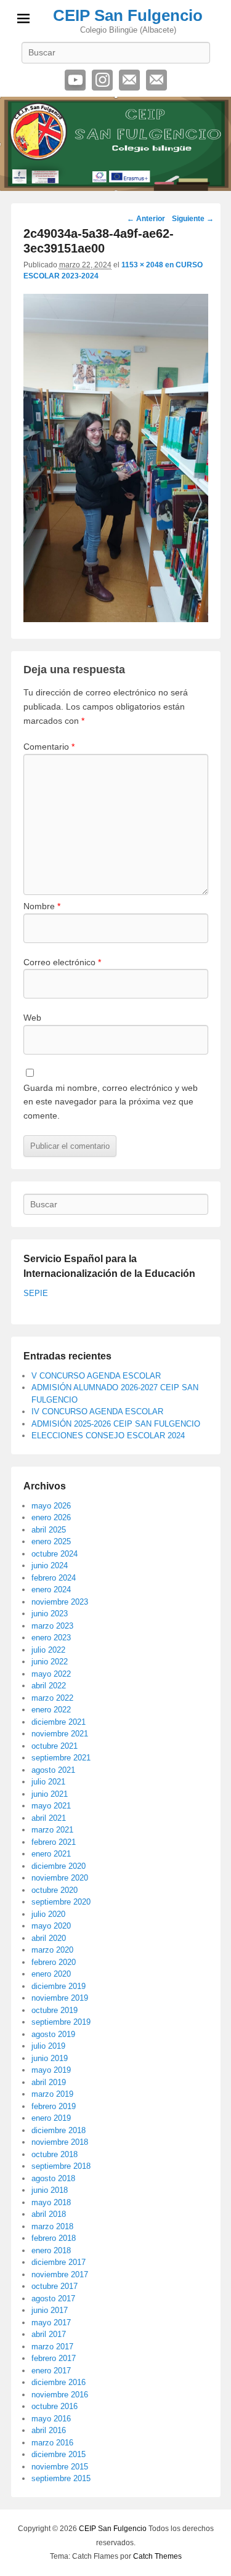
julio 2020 (48, 1914)
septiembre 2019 (61, 2022)
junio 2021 (50, 1794)
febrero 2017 (54, 2358)
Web (32, 1018)
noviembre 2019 (60, 1998)
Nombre (42, 906)
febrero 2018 (54, 2238)
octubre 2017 (55, 2286)
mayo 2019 (51, 2070)
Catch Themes (157, 2556)
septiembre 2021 (61, 1758)
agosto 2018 (53, 2178)
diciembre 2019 (59, 1986)
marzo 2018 (52, 2226)
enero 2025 (51, 1541)
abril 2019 (49, 2082)
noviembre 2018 (60, 2142)
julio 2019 (48, 2046)
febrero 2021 (54, 1842)
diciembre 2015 (59, 2454)
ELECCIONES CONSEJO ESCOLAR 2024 (108, 1436)
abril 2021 (49, 1818)
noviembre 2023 (60, 1602)
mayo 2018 (51, 2202)
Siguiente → (193, 219)
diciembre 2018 (59, 2130)
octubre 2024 (55, 1554)
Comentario (49, 747)
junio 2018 (50, 2190)
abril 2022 (49, 1686)
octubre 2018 (55, 2154)
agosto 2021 (53, 1770)
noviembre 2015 (60, 2467)
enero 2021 (51, 1854)
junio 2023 (50, 1614)
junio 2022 (50, 1662)
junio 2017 (50, 2310)
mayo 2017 (51, 2323)
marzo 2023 (52, 1626)
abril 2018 (49, 2214)
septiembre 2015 (61, 2478)
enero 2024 (51, 1590)
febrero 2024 (54, 1578)
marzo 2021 (52, 1830)
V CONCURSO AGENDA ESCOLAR (96, 1376)
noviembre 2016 (60, 2395)
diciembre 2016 (59, 2382)
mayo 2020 (51, 1926)
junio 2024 (50, 1565)
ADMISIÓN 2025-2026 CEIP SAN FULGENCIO (116, 1424)
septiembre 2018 (61, 2166)
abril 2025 (49, 1530)
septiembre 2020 (61, 1902)
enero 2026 (51, 1517)
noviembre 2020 (60, 1878)
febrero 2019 (54, 2106)
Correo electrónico (129, 80)
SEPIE (36, 1293)
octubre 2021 (55, 1746)
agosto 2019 (53, 2034)
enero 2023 (51, 1638)
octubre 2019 (55, 2010)
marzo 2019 (52, 2094)
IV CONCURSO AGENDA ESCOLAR (97, 1412)
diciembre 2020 (59, 1866)
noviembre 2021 (60, 1734)
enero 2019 (51, 2118)
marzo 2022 (52, 1698)
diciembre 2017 (59, 2262)
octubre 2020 (55, 1890)
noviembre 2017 (60, 2274)
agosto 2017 (53, 2299)
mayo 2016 (51, 2419)
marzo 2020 (52, 1950)
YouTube (75, 80)
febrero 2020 (54, 1962)
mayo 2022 (51, 1674)
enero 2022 (51, 1710)
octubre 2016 (55, 2406)
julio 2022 (48, 1650)
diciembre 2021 (59, 1722)
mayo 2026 (51, 1506)
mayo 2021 (51, 1806)
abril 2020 (49, 1938)
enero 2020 (51, 1974)
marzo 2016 (52, 2443)
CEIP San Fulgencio (128, 15)
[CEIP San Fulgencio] (115, 144)
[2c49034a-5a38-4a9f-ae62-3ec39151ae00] (116, 619)
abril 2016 (49, 2430)
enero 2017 (51, 2371)
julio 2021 (48, 1782)
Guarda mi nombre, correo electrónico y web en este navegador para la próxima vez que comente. (111, 1102)
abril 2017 (49, 2334)
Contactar (156, 80)
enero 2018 (51, 2250)
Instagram (102, 80)
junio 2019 (50, 2058)
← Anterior (146, 219)
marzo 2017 (52, 2347)
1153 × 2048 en (148, 265)
